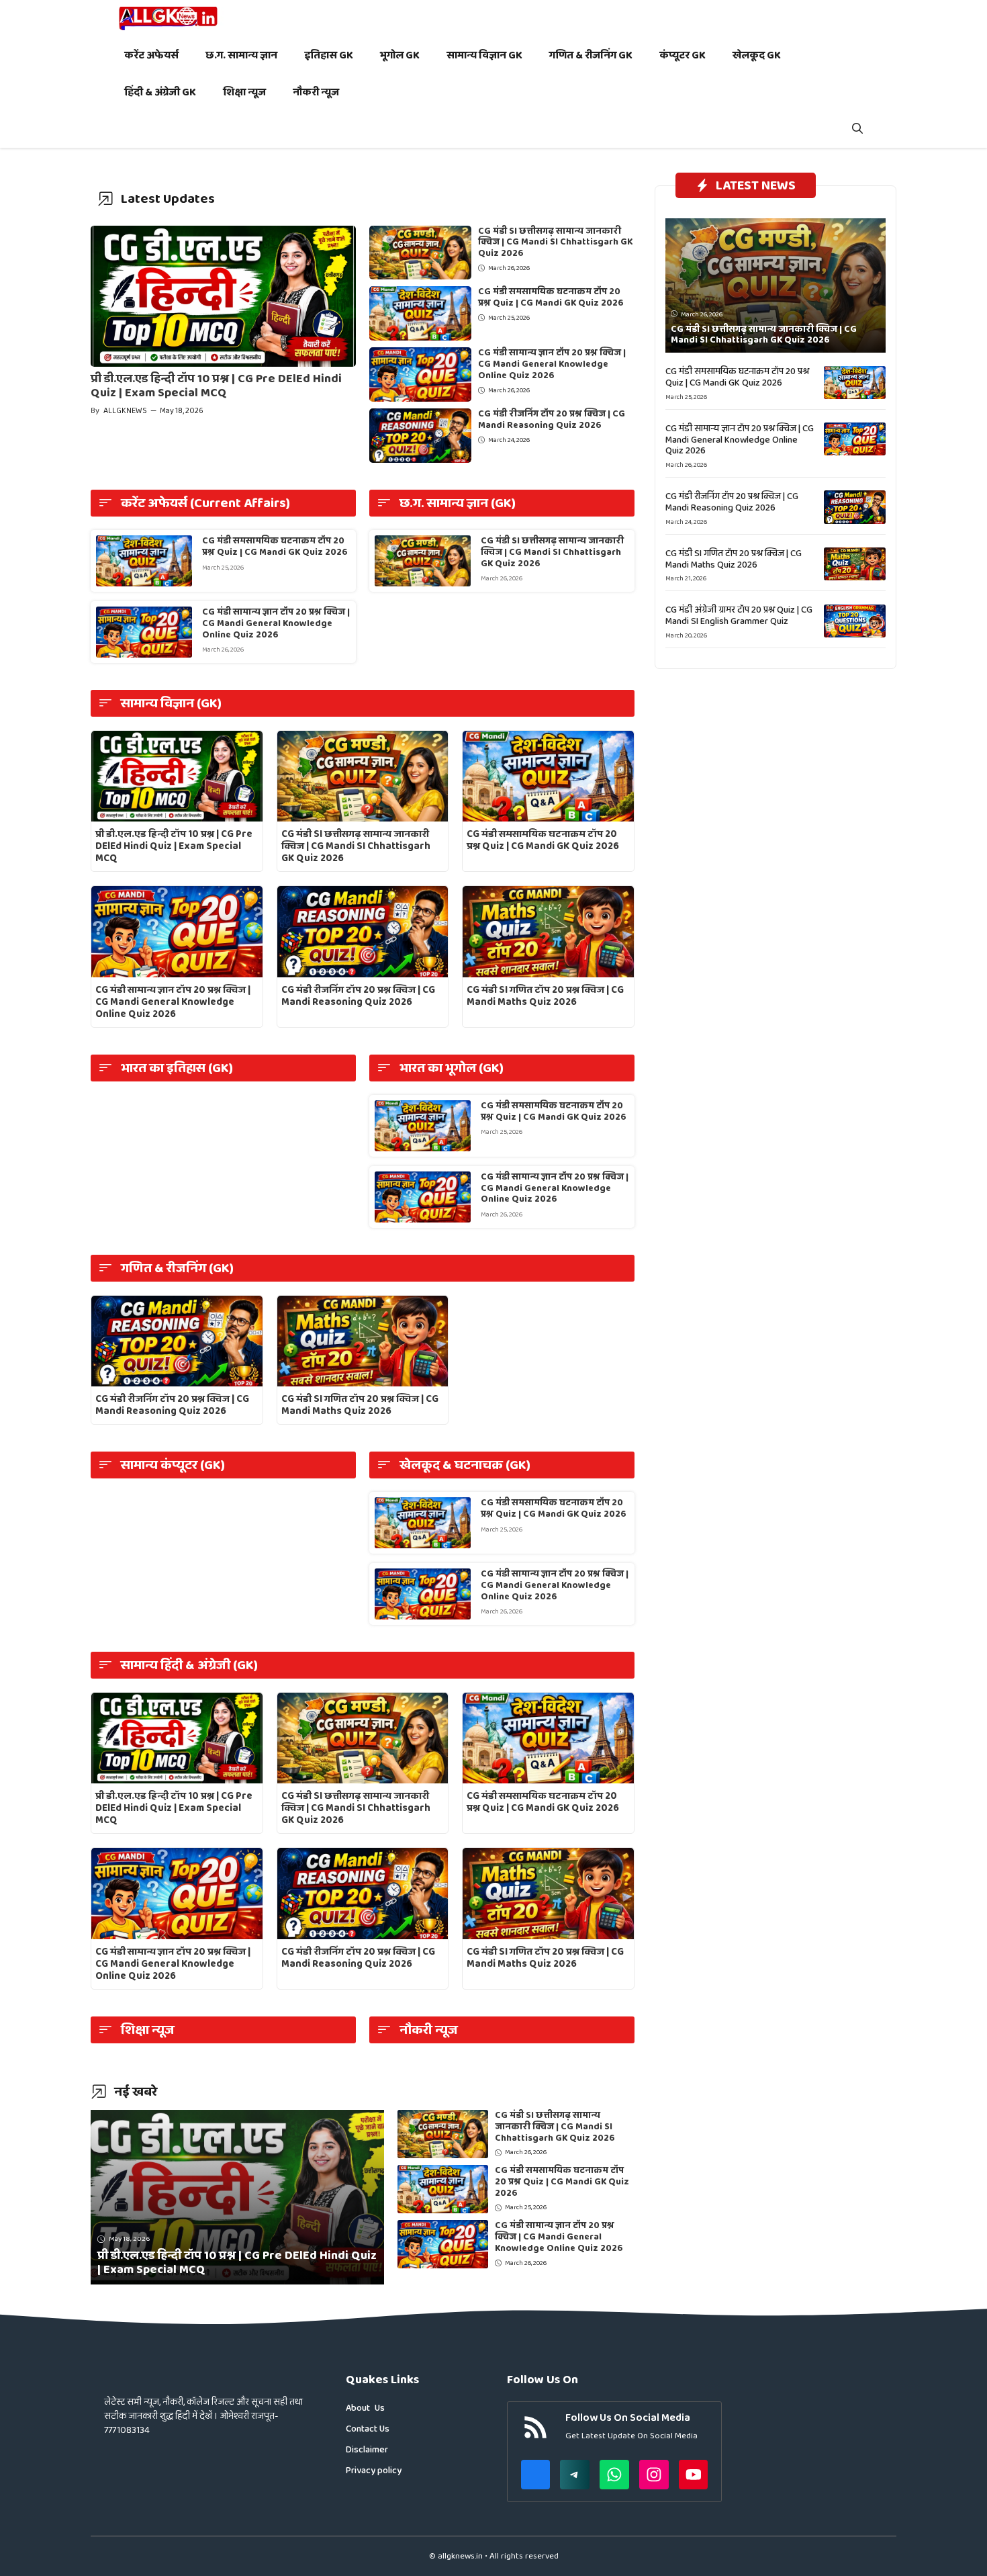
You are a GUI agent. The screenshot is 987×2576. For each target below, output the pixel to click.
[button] (857, 129)
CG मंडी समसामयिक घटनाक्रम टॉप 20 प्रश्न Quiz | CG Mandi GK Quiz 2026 (551, 297)
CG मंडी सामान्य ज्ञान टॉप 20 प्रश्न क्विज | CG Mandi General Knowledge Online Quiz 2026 (552, 364)
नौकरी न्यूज (316, 92)
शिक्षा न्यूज (244, 92)
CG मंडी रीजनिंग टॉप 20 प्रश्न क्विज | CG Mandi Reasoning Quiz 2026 (552, 419)
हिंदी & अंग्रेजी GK (160, 92)
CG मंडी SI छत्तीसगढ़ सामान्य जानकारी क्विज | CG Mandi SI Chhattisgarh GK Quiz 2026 (555, 242)
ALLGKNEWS (125, 411)
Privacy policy (374, 2471)
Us (380, 2408)
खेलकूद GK (757, 55)
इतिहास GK (329, 55)
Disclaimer (367, 2450)
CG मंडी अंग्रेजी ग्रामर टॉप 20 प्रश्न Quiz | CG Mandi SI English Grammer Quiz (739, 616)
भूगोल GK (400, 55)
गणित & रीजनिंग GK (591, 55)
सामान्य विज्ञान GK (484, 55)
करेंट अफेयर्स (151, 55)
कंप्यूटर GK (683, 55)
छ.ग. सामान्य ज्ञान (241, 55)
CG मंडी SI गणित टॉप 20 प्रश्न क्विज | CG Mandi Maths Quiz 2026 (545, 996)
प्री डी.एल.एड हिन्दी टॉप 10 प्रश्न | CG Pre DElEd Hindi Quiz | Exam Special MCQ (216, 386)
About (358, 2408)
